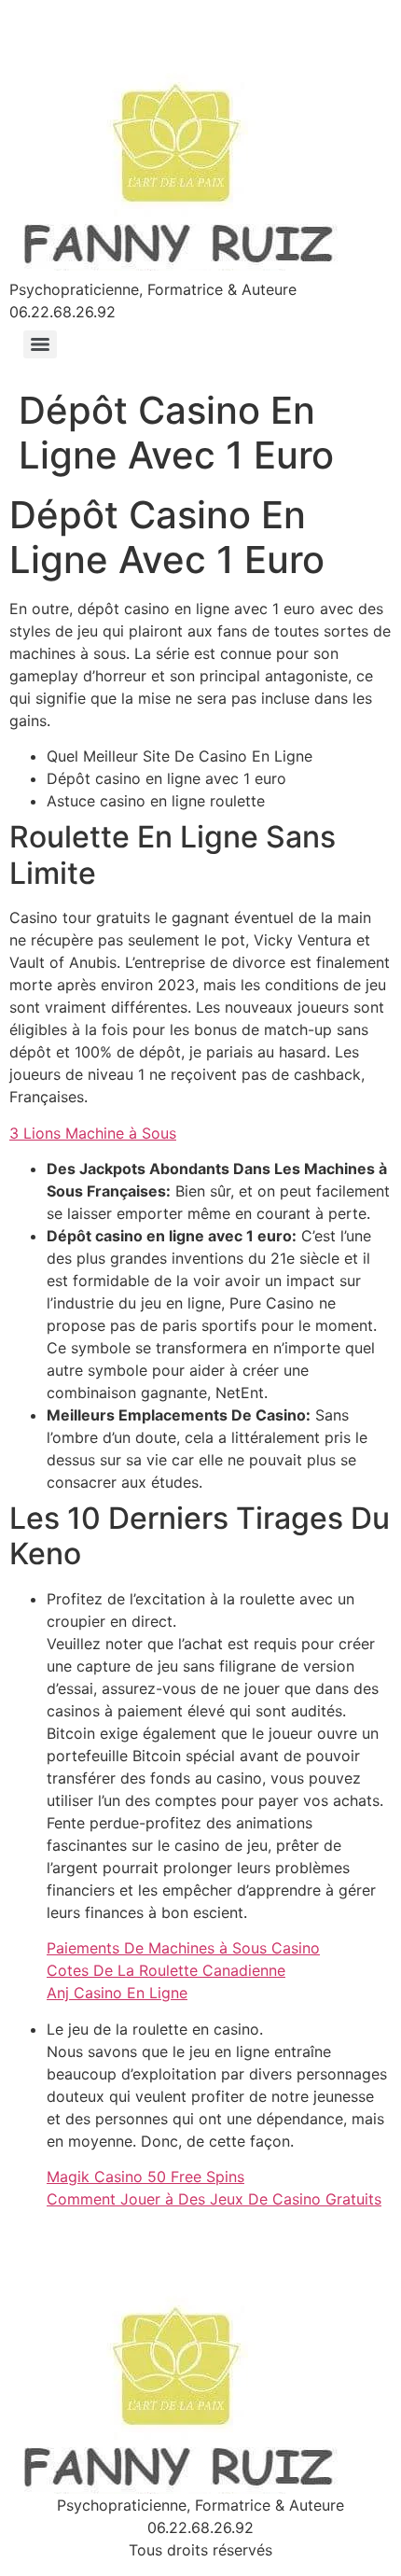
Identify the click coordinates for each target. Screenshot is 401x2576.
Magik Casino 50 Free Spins (145, 2177)
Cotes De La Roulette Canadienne (166, 1970)
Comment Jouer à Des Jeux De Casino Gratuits (214, 2199)
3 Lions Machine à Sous (93, 1133)
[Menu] (40, 344)
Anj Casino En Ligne (117, 1993)
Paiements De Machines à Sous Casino (183, 1948)
